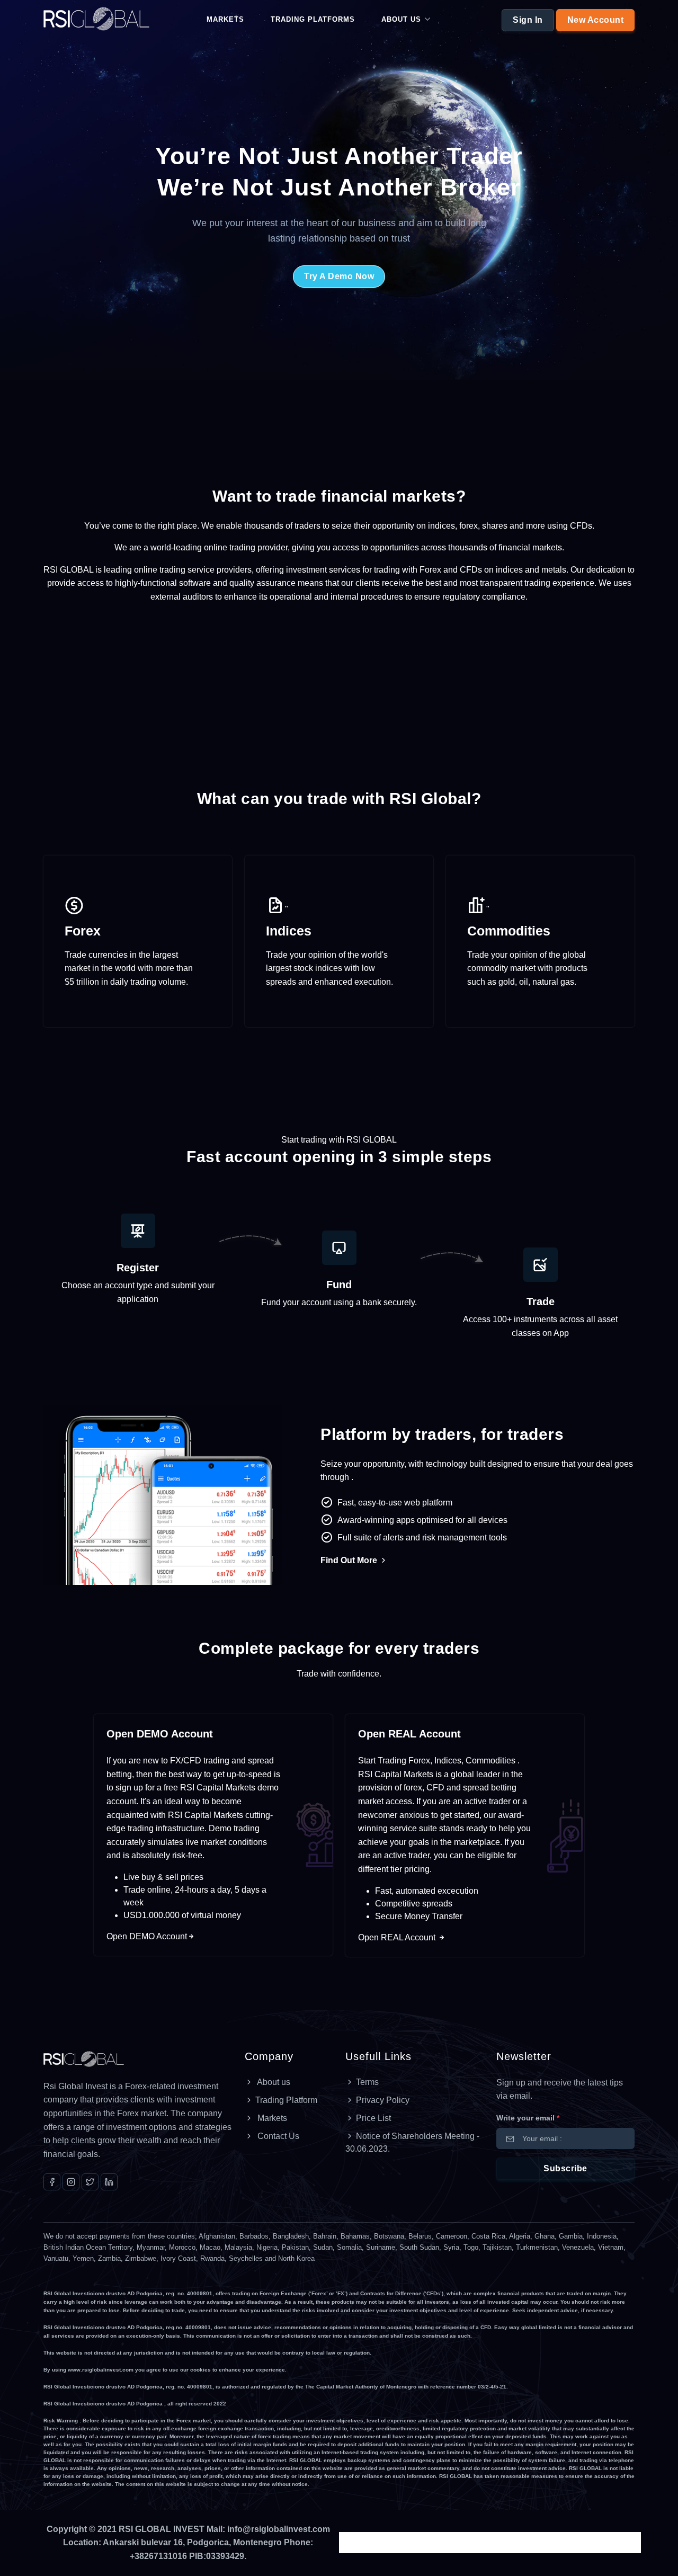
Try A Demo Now (339, 276)
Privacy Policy (383, 2100)
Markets (225, 19)
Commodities (509, 931)
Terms (367, 2082)
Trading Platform (286, 2100)
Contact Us (277, 2136)
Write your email (528, 2118)
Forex (83, 931)
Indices (289, 931)
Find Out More (350, 1560)
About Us (401, 19)
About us (273, 2082)
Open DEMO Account (160, 1734)
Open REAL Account (409, 1734)
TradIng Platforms (313, 19)
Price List (373, 2118)
